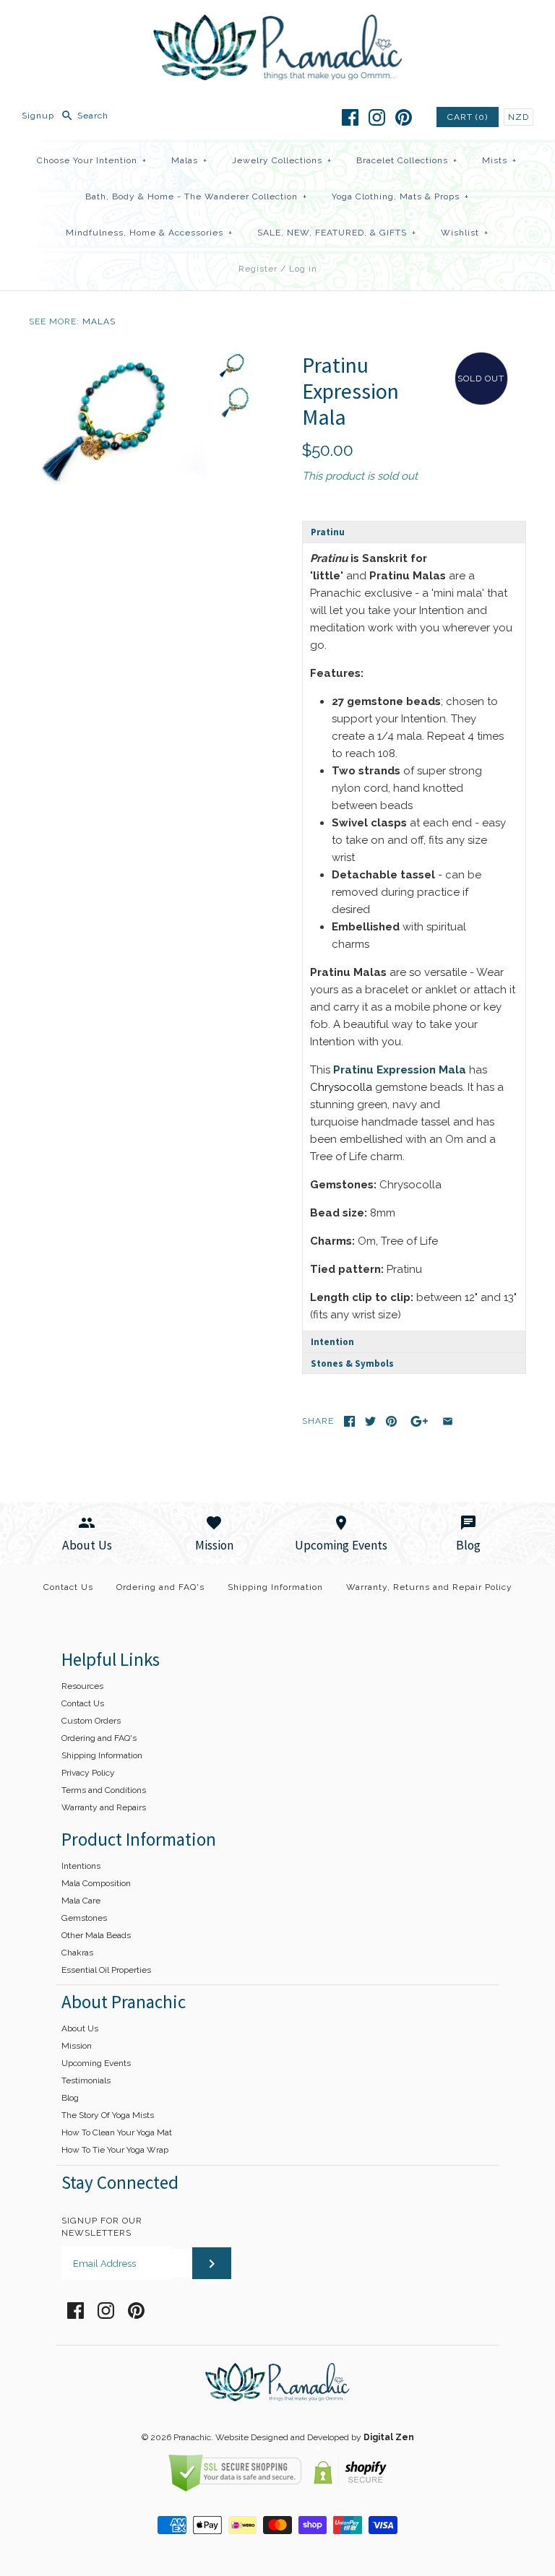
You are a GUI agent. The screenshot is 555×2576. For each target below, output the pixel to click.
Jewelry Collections (282, 160)
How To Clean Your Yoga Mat (117, 2132)
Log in (303, 269)
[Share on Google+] (420, 1421)
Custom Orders (91, 1721)
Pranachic (192, 2437)
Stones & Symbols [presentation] (352, 1363)
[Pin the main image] (391, 1421)
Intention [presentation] (332, 1342)
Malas (189, 160)
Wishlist (465, 233)
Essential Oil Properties (106, 1970)
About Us (80, 2028)
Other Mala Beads (96, 1935)
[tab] (414, 532)
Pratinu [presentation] (328, 532)
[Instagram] (377, 117)
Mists (499, 160)
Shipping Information (275, 1587)
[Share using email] (448, 1421)
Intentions (81, 1866)
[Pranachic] (278, 23)
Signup (38, 116)
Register (258, 269)
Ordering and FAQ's (160, 1587)
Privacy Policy (88, 1773)
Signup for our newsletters (102, 2227)
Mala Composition (96, 1883)
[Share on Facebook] (349, 1421)
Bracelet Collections (407, 160)
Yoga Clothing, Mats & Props (400, 196)
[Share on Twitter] (370, 1421)
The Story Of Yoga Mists (108, 2115)
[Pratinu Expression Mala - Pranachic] (119, 360)
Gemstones (84, 1918)
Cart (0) (468, 117)
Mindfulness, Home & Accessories (149, 233)
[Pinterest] (404, 117)
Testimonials (86, 2080)
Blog (70, 2098)
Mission (77, 2046)
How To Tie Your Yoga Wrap (115, 2150)
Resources (82, 1686)
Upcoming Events (96, 2063)
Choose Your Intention (92, 160)
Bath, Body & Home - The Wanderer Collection (196, 196)
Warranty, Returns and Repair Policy (429, 1587)
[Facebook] (350, 117)
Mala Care (81, 1901)
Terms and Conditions (104, 1790)
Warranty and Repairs (104, 1807)
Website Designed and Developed (282, 2437)
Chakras (77, 1953)
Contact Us (68, 1587)
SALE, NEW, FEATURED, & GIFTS (337, 233)
